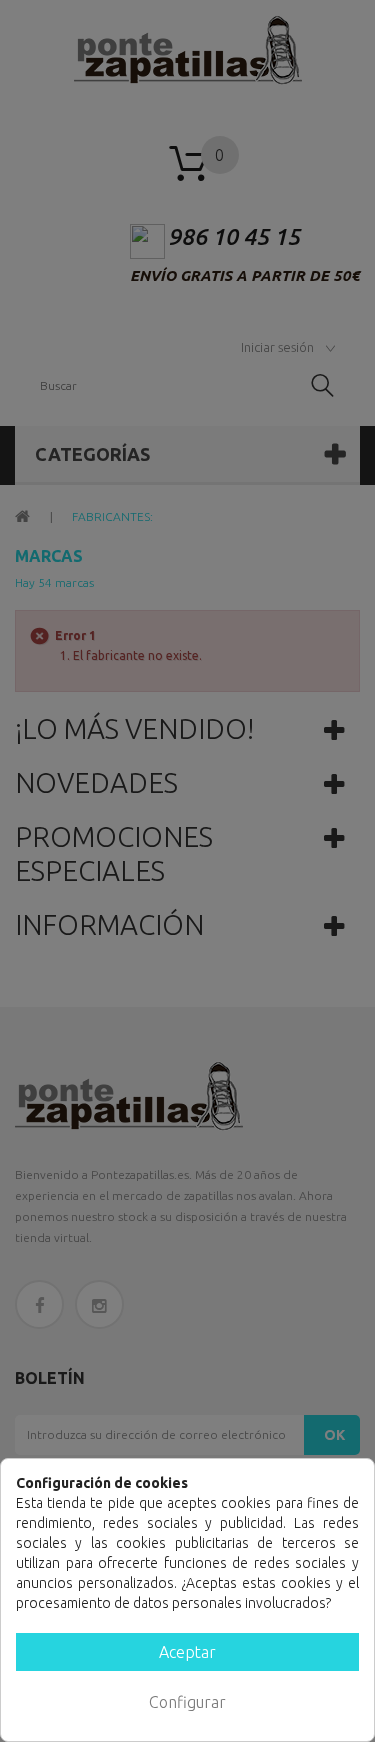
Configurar (187, 1702)
